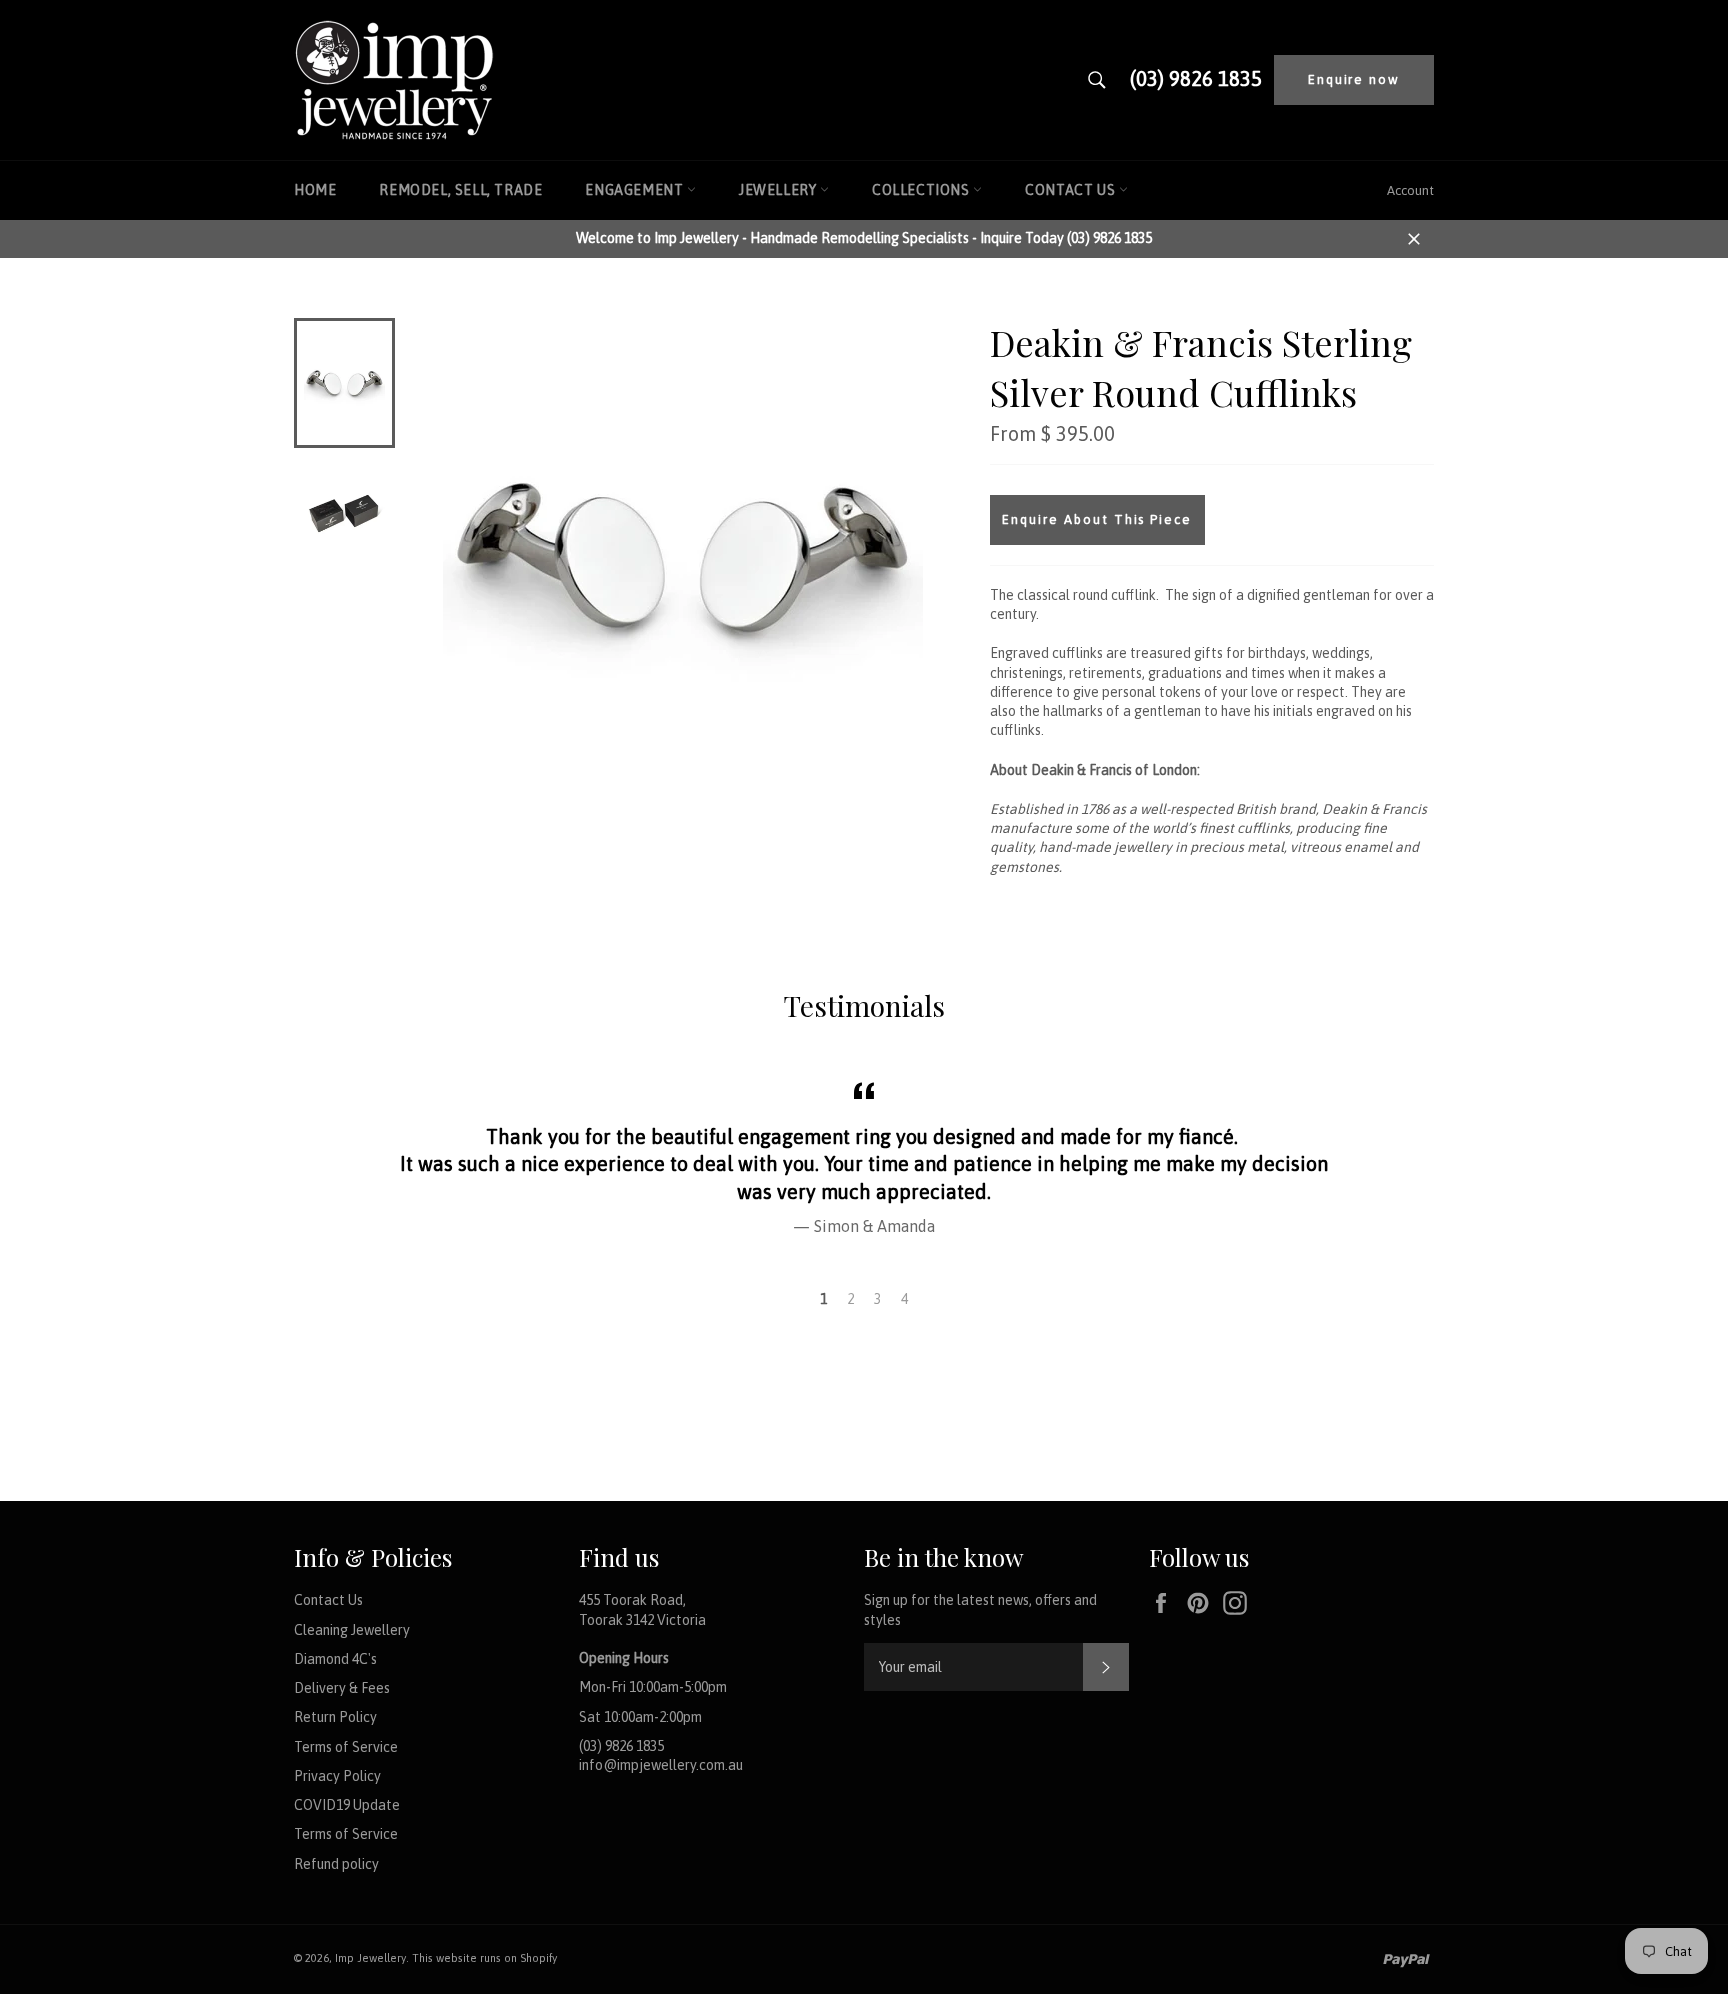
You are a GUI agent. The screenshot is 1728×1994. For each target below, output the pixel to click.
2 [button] (850, 1299)
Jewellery (779, 190)
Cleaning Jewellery (352, 1630)
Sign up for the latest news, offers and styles (980, 1609)
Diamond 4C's (335, 1659)
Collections (922, 190)
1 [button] (823, 1299)
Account (1410, 190)
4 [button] (904, 1299)
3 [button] (877, 1299)
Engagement (636, 190)
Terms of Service (346, 1747)
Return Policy (335, 1717)
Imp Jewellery (370, 1958)
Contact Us (1072, 190)
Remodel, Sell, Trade (460, 190)
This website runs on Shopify (484, 1958)
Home (315, 190)
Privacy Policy (337, 1776)
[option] (864, 1156)
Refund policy (336, 1864)
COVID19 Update (347, 1805)
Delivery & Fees (342, 1688)
